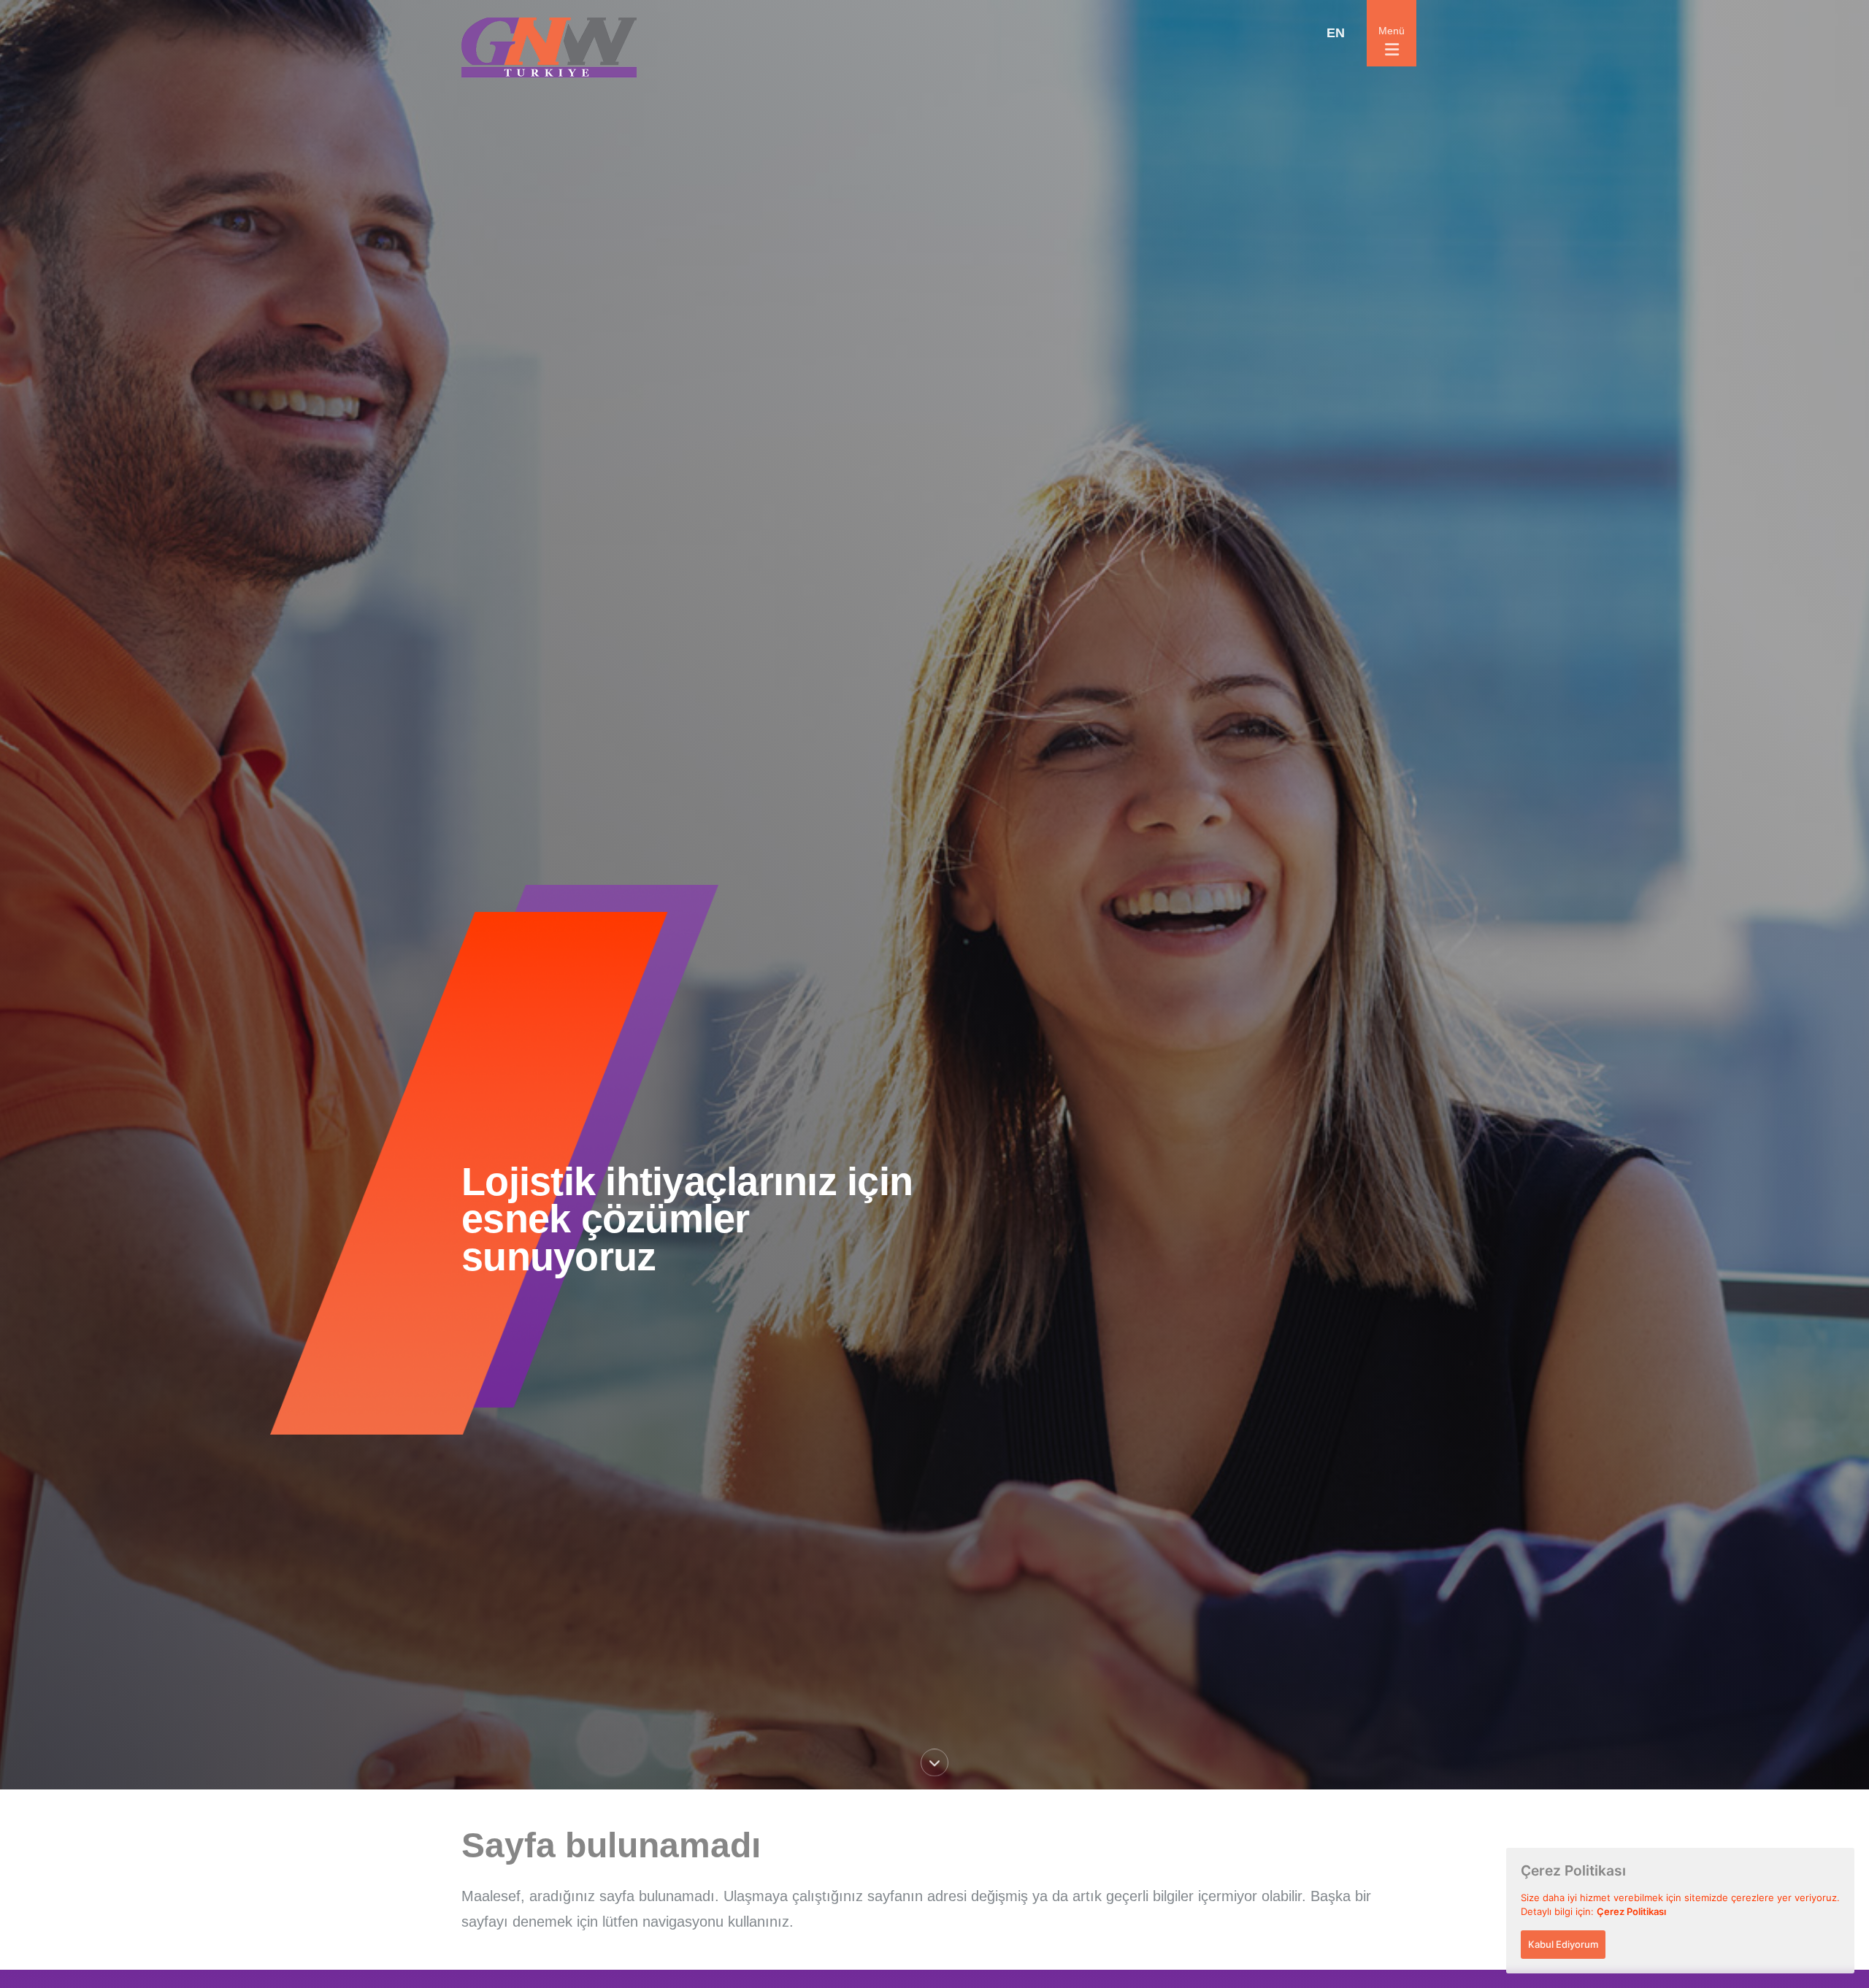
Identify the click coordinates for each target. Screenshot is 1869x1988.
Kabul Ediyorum (1563, 1944)
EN (1336, 33)
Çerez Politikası (1631, 1911)
